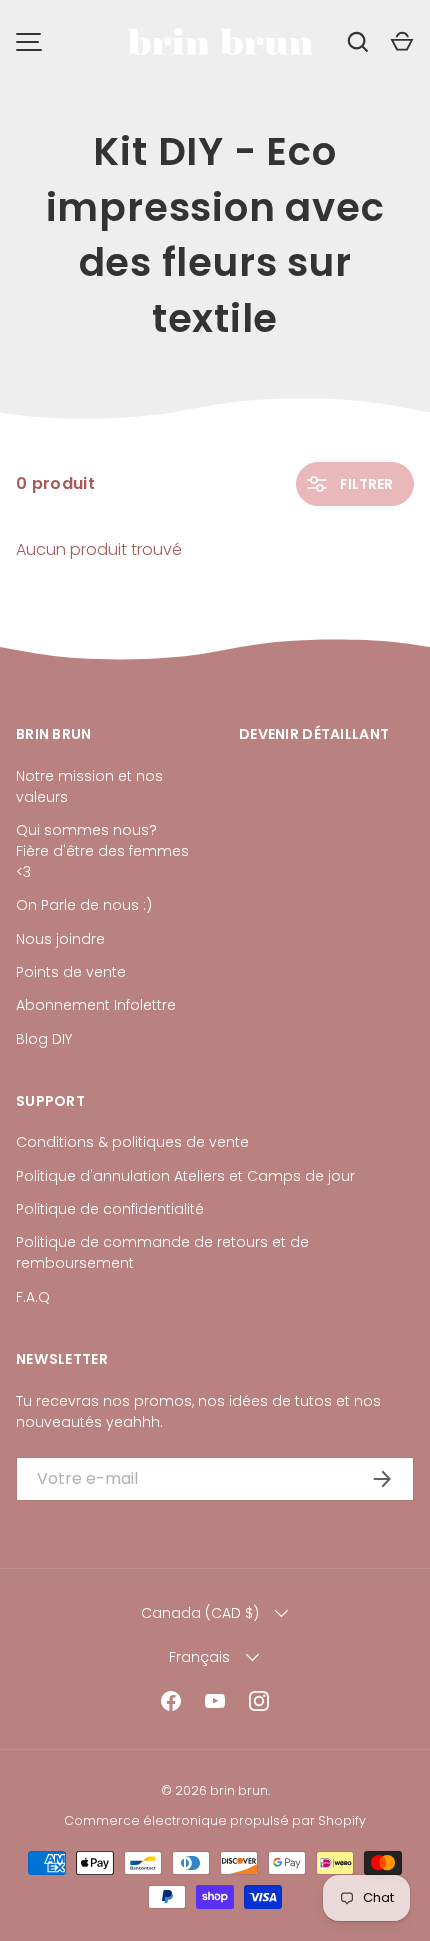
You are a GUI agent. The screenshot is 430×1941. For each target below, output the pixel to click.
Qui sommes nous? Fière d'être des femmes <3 (102, 851)
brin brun (239, 1790)
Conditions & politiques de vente (132, 1142)
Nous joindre (60, 939)
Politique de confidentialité (110, 1209)
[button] (402, 42)
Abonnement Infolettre (96, 1005)
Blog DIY (44, 1039)
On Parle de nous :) (84, 905)
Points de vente (71, 972)
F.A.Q (33, 1297)
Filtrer (365, 484)
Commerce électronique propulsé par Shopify (215, 1820)
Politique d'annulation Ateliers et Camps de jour (185, 1176)
